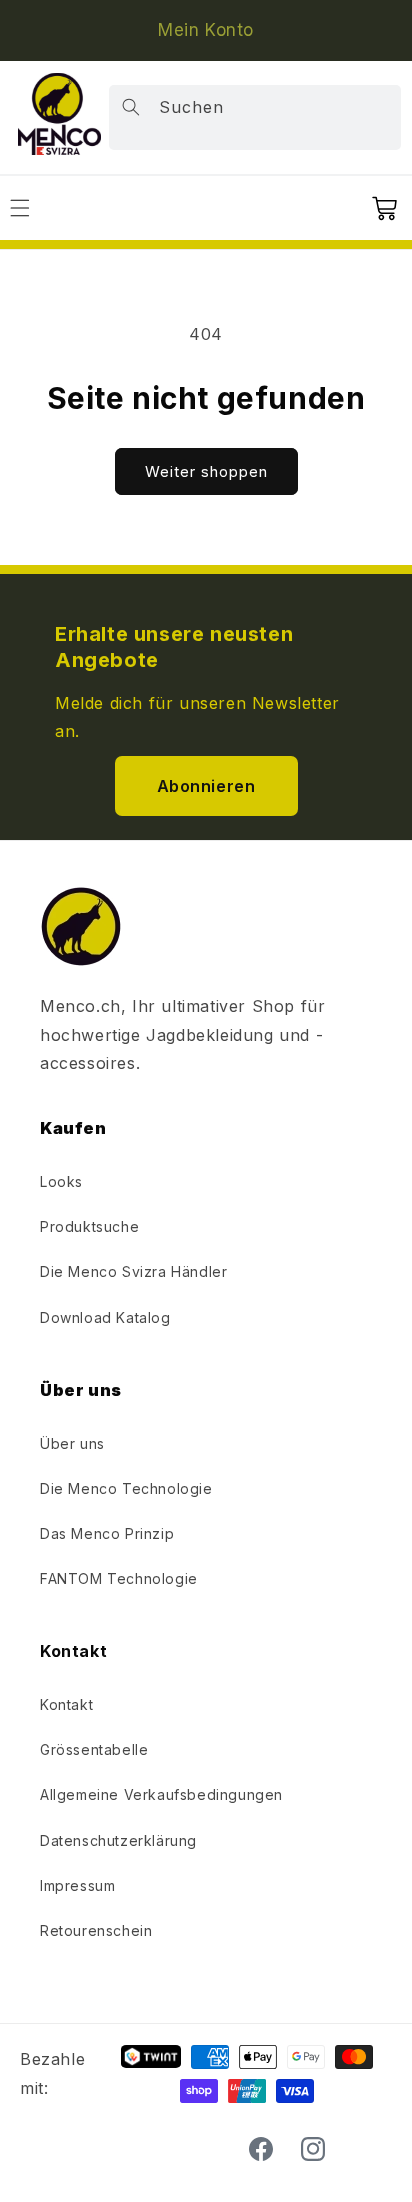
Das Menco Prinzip (107, 1533)
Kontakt (66, 1704)
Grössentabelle (94, 1749)
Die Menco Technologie (126, 1488)
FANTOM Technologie (119, 1578)
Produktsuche (89, 1226)
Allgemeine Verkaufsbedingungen (161, 1794)
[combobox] (255, 117)
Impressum (77, 1885)
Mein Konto (206, 30)
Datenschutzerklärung (118, 1840)
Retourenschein (96, 1930)
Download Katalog (105, 1317)
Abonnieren (206, 786)
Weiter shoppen (206, 471)
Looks (61, 1181)
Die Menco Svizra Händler (133, 1271)
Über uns (72, 1443)
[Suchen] (131, 107)
